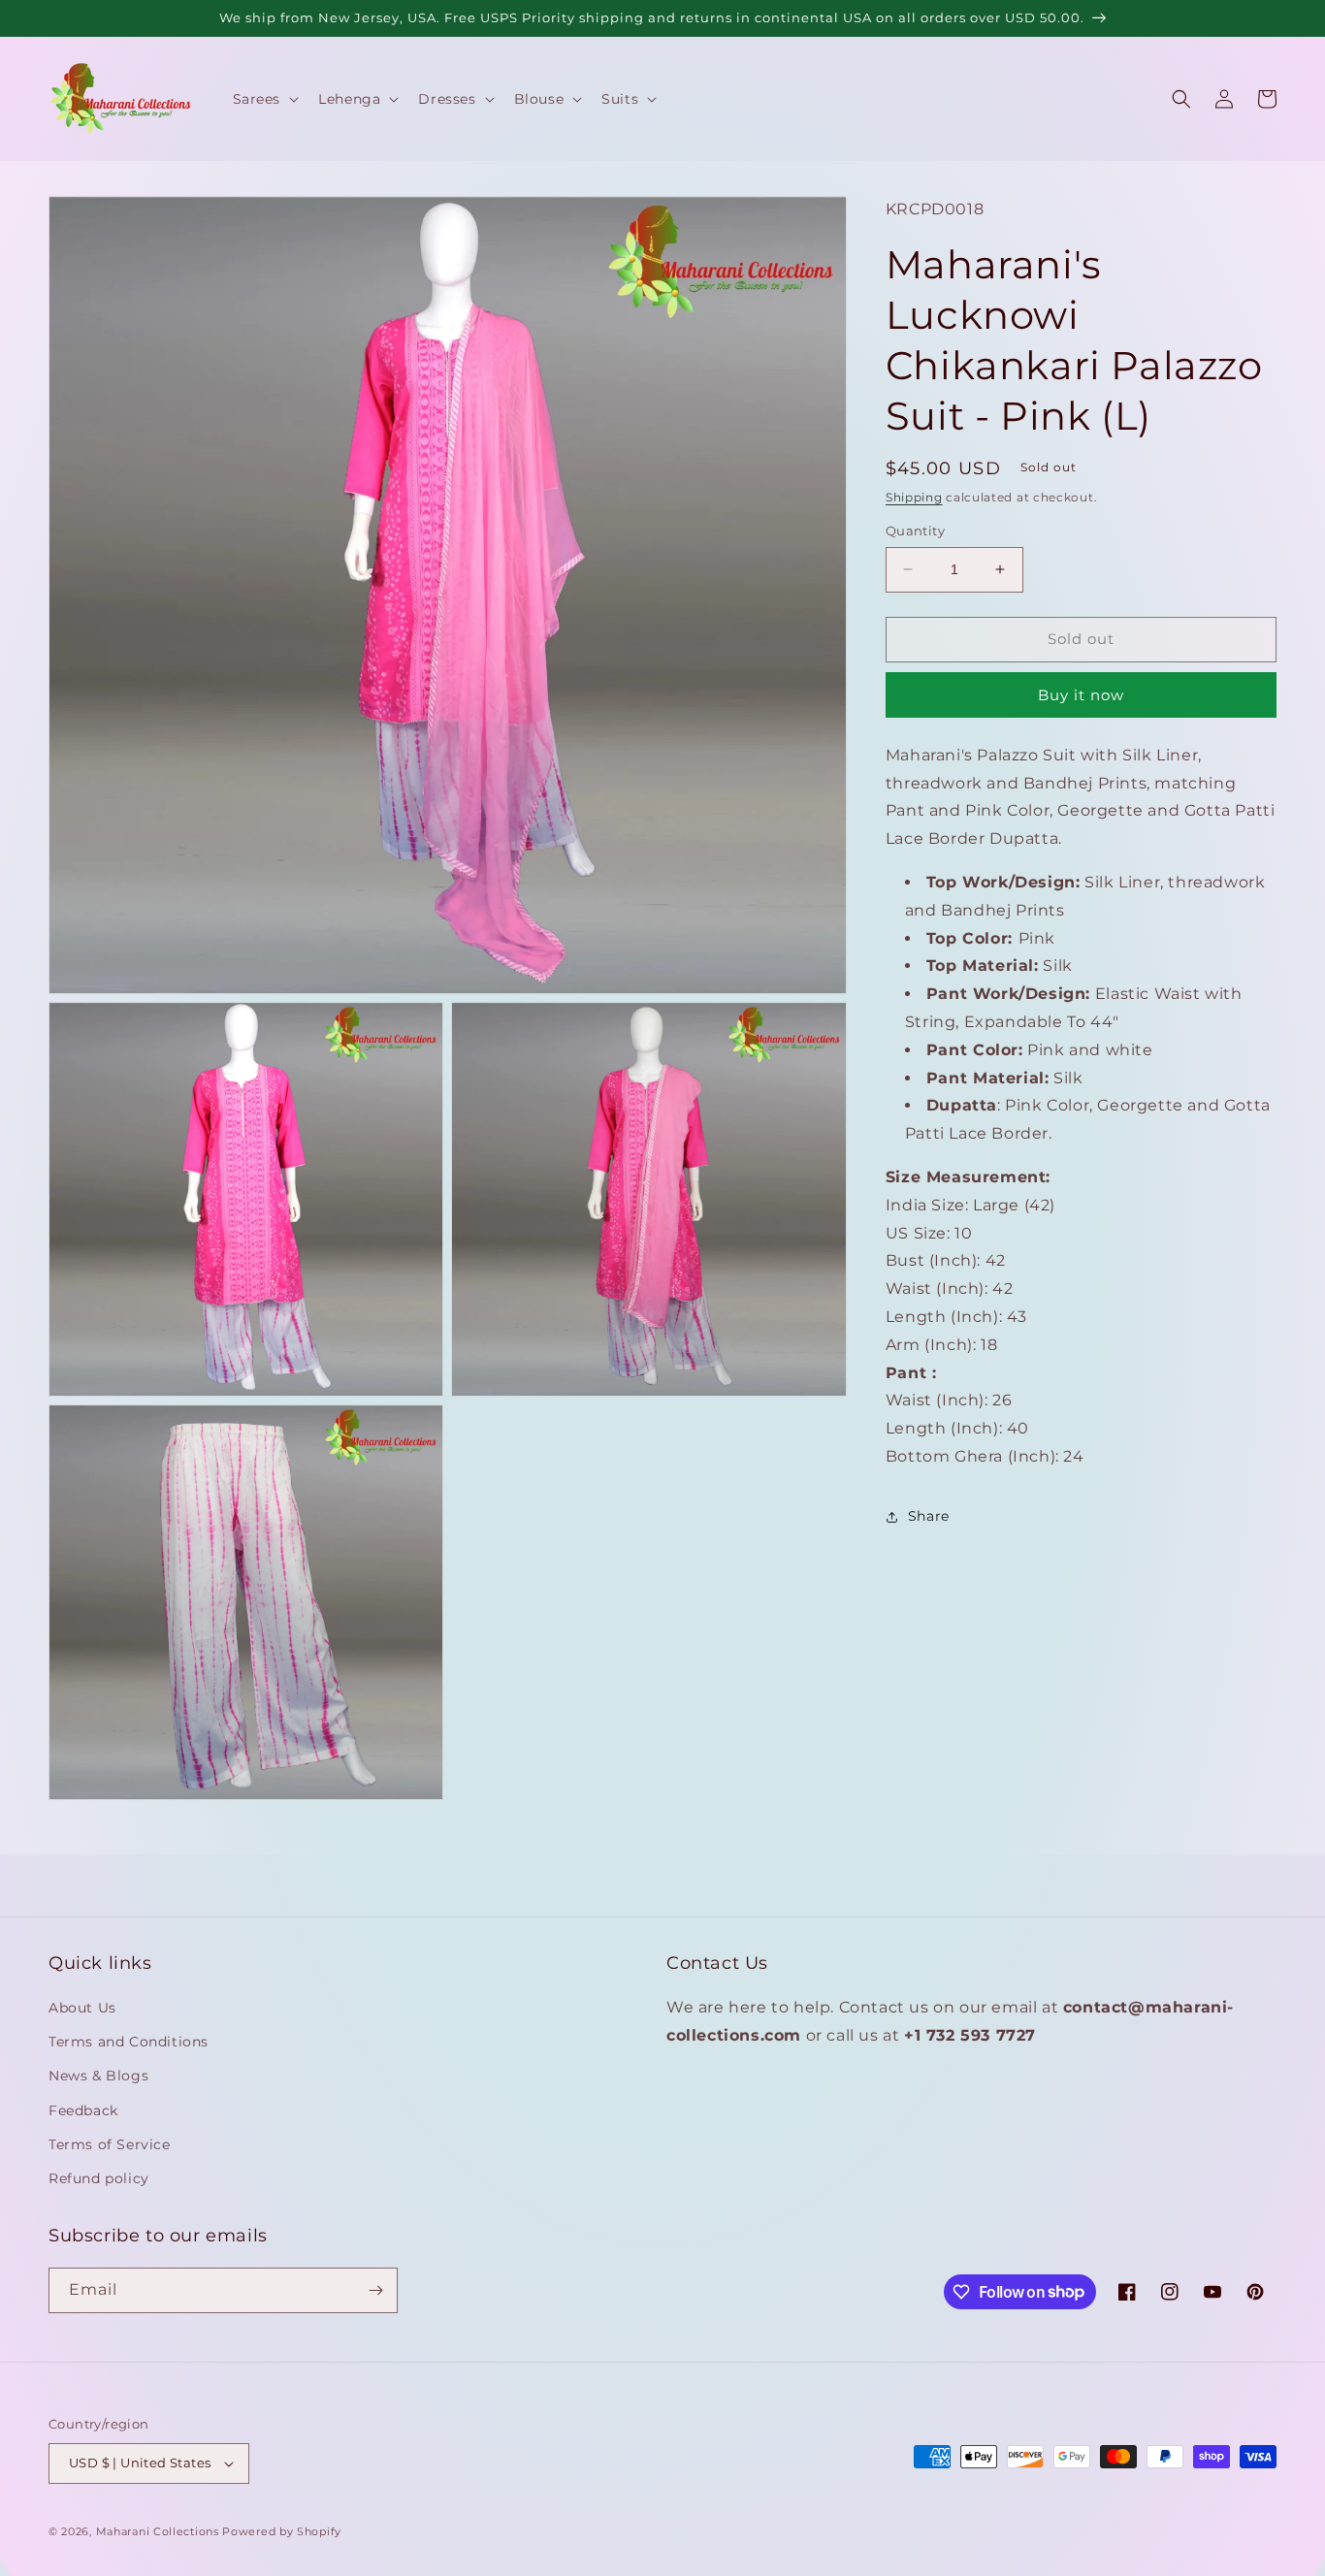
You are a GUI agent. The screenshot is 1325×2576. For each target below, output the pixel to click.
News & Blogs (98, 2076)
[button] (264, 99)
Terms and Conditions (129, 2042)
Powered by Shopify (282, 2531)
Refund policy (99, 2178)
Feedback (83, 2110)
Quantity (915, 531)
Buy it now (1081, 695)
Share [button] (929, 1516)
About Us (82, 2008)
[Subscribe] (375, 2290)
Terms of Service (110, 2144)
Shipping (914, 497)
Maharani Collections (158, 2531)
